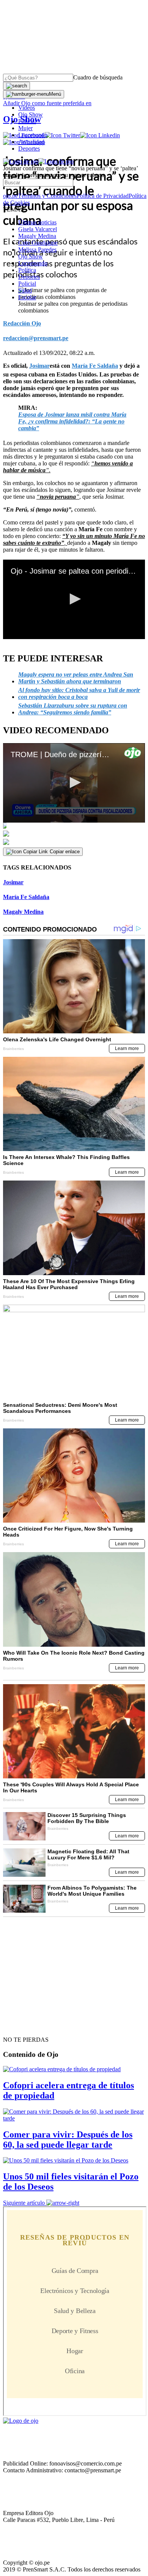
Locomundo (33, 135)
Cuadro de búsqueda (98, 77)
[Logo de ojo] (21, 161)
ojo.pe (10, 196)
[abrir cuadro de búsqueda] (17, 86)
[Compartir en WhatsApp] (74, 842)
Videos (27, 108)
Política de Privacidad (103, 196)
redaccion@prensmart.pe (36, 338)
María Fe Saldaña (26, 897)
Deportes (29, 149)
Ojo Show (31, 114)
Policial (27, 121)
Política (27, 270)
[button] (74, 599)
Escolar (27, 297)
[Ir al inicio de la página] (20, 2026)
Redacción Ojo (22, 323)
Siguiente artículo (24, 2203)
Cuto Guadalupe (38, 243)
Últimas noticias (37, 222)
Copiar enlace (65, 852)
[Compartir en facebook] (74, 826)
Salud (25, 290)
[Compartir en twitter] (74, 834)
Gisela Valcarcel (38, 229)
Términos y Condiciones (47, 196)
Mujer (25, 128)
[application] (74, 599)
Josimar (13, 882)
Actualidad (31, 142)
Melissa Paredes (37, 250)
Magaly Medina (37, 236)
